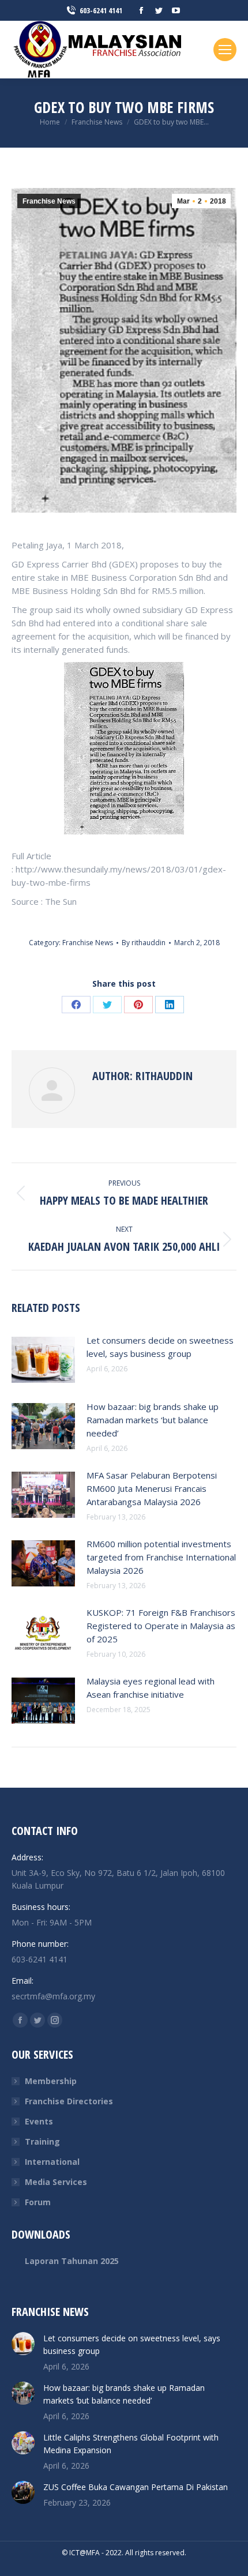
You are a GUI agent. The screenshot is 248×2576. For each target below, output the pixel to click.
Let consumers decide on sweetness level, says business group (160, 1347)
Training (42, 2141)
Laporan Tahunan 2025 (72, 2261)
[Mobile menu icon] (225, 50)
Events (39, 2121)
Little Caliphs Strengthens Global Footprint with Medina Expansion (131, 2444)
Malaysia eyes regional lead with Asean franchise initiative (151, 1688)
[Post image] (43, 1360)
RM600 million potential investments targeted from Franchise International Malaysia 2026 (161, 1557)
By (144, 943)
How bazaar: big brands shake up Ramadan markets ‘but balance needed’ (153, 1420)
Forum (38, 2202)
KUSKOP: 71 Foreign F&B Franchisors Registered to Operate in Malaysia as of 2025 (161, 1626)
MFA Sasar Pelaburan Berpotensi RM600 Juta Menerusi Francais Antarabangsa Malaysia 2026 (152, 1488)
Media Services (56, 2182)
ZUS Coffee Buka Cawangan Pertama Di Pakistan (136, 2487)
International (52, 2162)
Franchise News (49, 201)
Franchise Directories (69, 2101)
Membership (51, 2081)
